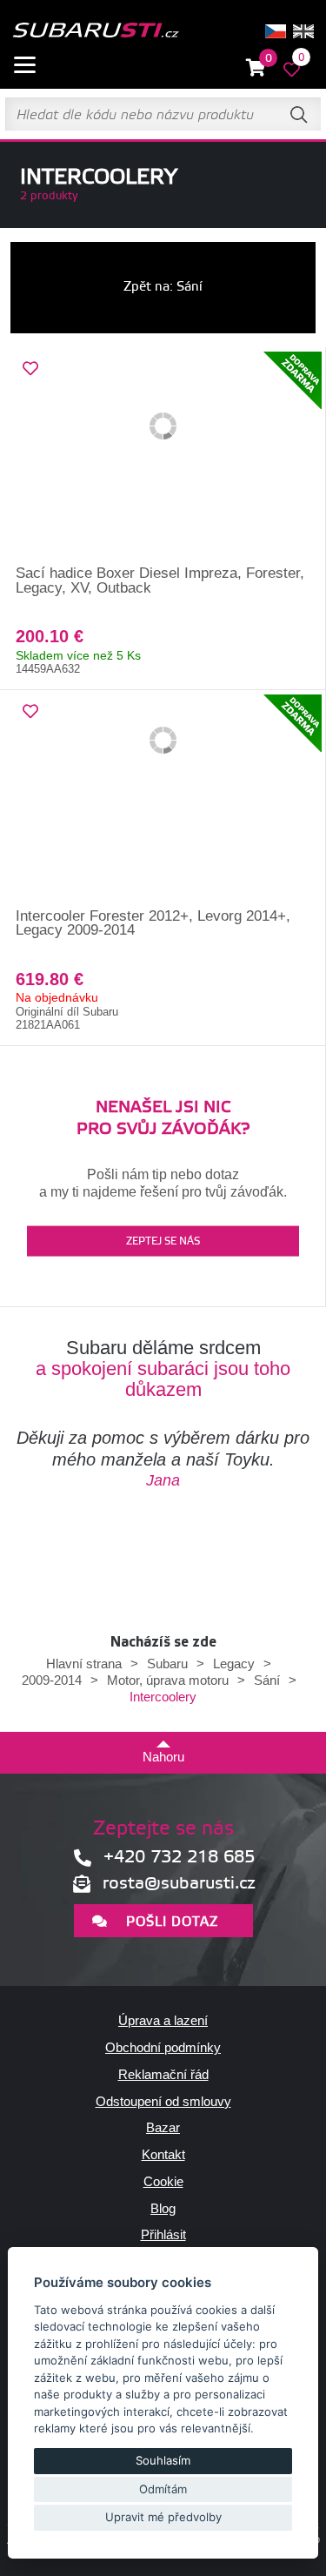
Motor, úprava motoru (168, 1680)
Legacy (234, 1664)
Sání (267, 1680)
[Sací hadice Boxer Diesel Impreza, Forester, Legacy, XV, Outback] (163, 457)
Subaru (167, 1664)
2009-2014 (52, 1680)
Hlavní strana (84, 1664)
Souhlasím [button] (163, 2460)
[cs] (276, 31)
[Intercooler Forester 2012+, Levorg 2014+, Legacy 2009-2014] (163, 800)
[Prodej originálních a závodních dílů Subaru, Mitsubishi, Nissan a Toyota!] (95, 31)
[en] (303, 31)
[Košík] (256, 68)
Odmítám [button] (163, 2489)
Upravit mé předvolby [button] (163, 2517)
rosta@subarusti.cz (179, 1884)
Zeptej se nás (163, 1241)
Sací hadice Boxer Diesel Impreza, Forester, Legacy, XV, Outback (160, 580)
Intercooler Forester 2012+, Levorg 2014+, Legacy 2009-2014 (153, 923)
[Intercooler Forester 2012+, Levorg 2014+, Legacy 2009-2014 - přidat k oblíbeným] (30, 712)
